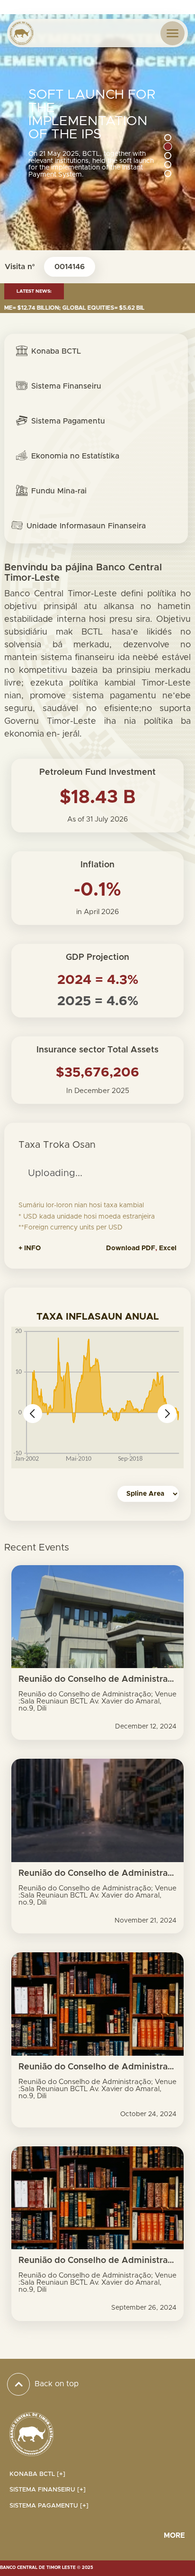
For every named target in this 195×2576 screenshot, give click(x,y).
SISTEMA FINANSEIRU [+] (48, 2490)
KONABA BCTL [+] (37, 2474)
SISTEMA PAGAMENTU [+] (49, 2506)
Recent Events (37, 1548)
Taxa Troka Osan (57, 1145)
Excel (168, 1248)
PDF (148, 1248)
